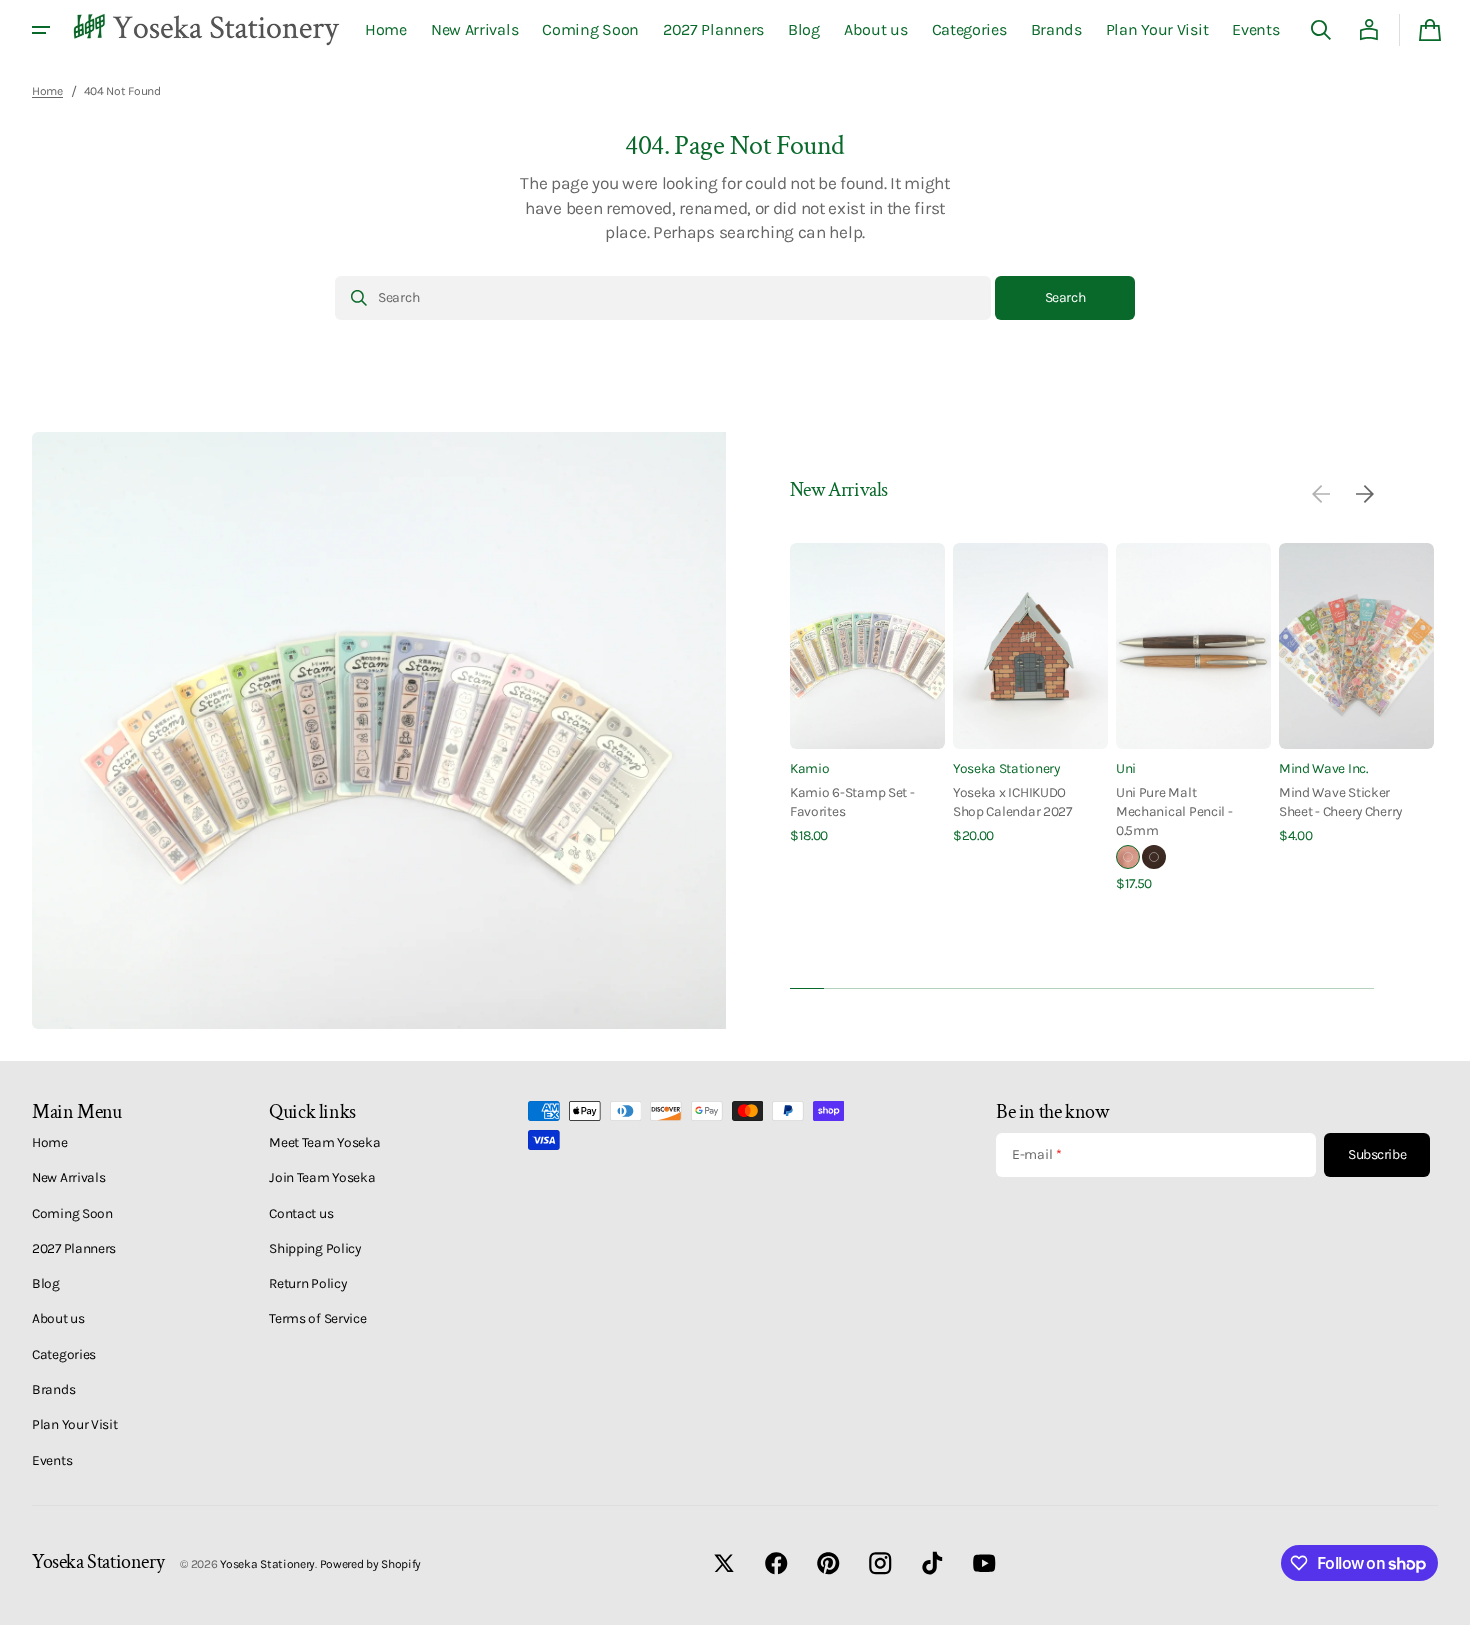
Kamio (810, 768)
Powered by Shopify (371, 1564)
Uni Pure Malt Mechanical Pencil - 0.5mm (1174, 811)
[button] (1321, 30)
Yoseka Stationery (1006, 768)
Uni (1126, 768)
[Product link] (867, 694)
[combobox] (663, 298)
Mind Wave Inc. (1323, 768)
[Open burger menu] (41, 30)
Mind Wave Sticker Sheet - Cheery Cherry (1340, 801)
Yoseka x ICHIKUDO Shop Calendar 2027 (1012, 801)
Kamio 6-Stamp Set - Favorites (852, 801)
